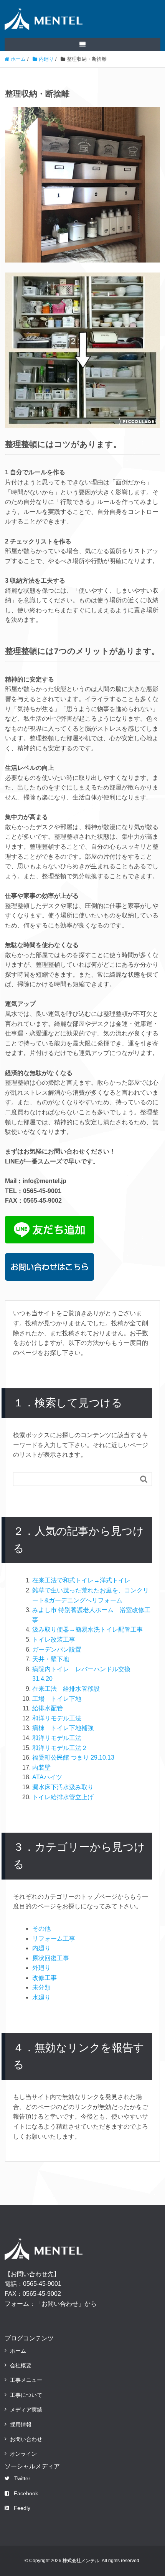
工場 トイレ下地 (57, 1699)
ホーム (18, 2351)
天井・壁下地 (51, 1659)
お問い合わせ (26, 2439)
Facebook (26, 2493)
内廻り (41, 1948)
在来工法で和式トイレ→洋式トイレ (81, 1580)
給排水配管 (48, 1708)
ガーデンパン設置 (57, 1649)
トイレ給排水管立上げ (63, 1797)
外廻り (41, 1968)
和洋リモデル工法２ (60, 1748)
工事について (26, 2395)
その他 (41, 1929)
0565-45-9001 (42, 2284)
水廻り (41, 1997)
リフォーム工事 (54, 1939)
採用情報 (21, 2425)
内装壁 (41, 1767)
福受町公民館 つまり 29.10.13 (73, 1757)
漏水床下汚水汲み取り (63, 1787)
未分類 (41, 1987)
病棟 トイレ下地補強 (63, 1728)
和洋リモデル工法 (57, 1718)
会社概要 (21, 2365)
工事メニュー (26, 2380)
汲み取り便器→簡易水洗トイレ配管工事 (87, 1630)
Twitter (22, 2478)
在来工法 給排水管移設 (66, 1689)
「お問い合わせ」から (66, 2304)
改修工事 (45, 1978)
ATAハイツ (47, 1777)
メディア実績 (26, 2410)
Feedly (22, 2508)
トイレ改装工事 (54, 1639)
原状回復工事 (51, 1958)
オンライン (23, 2454)
